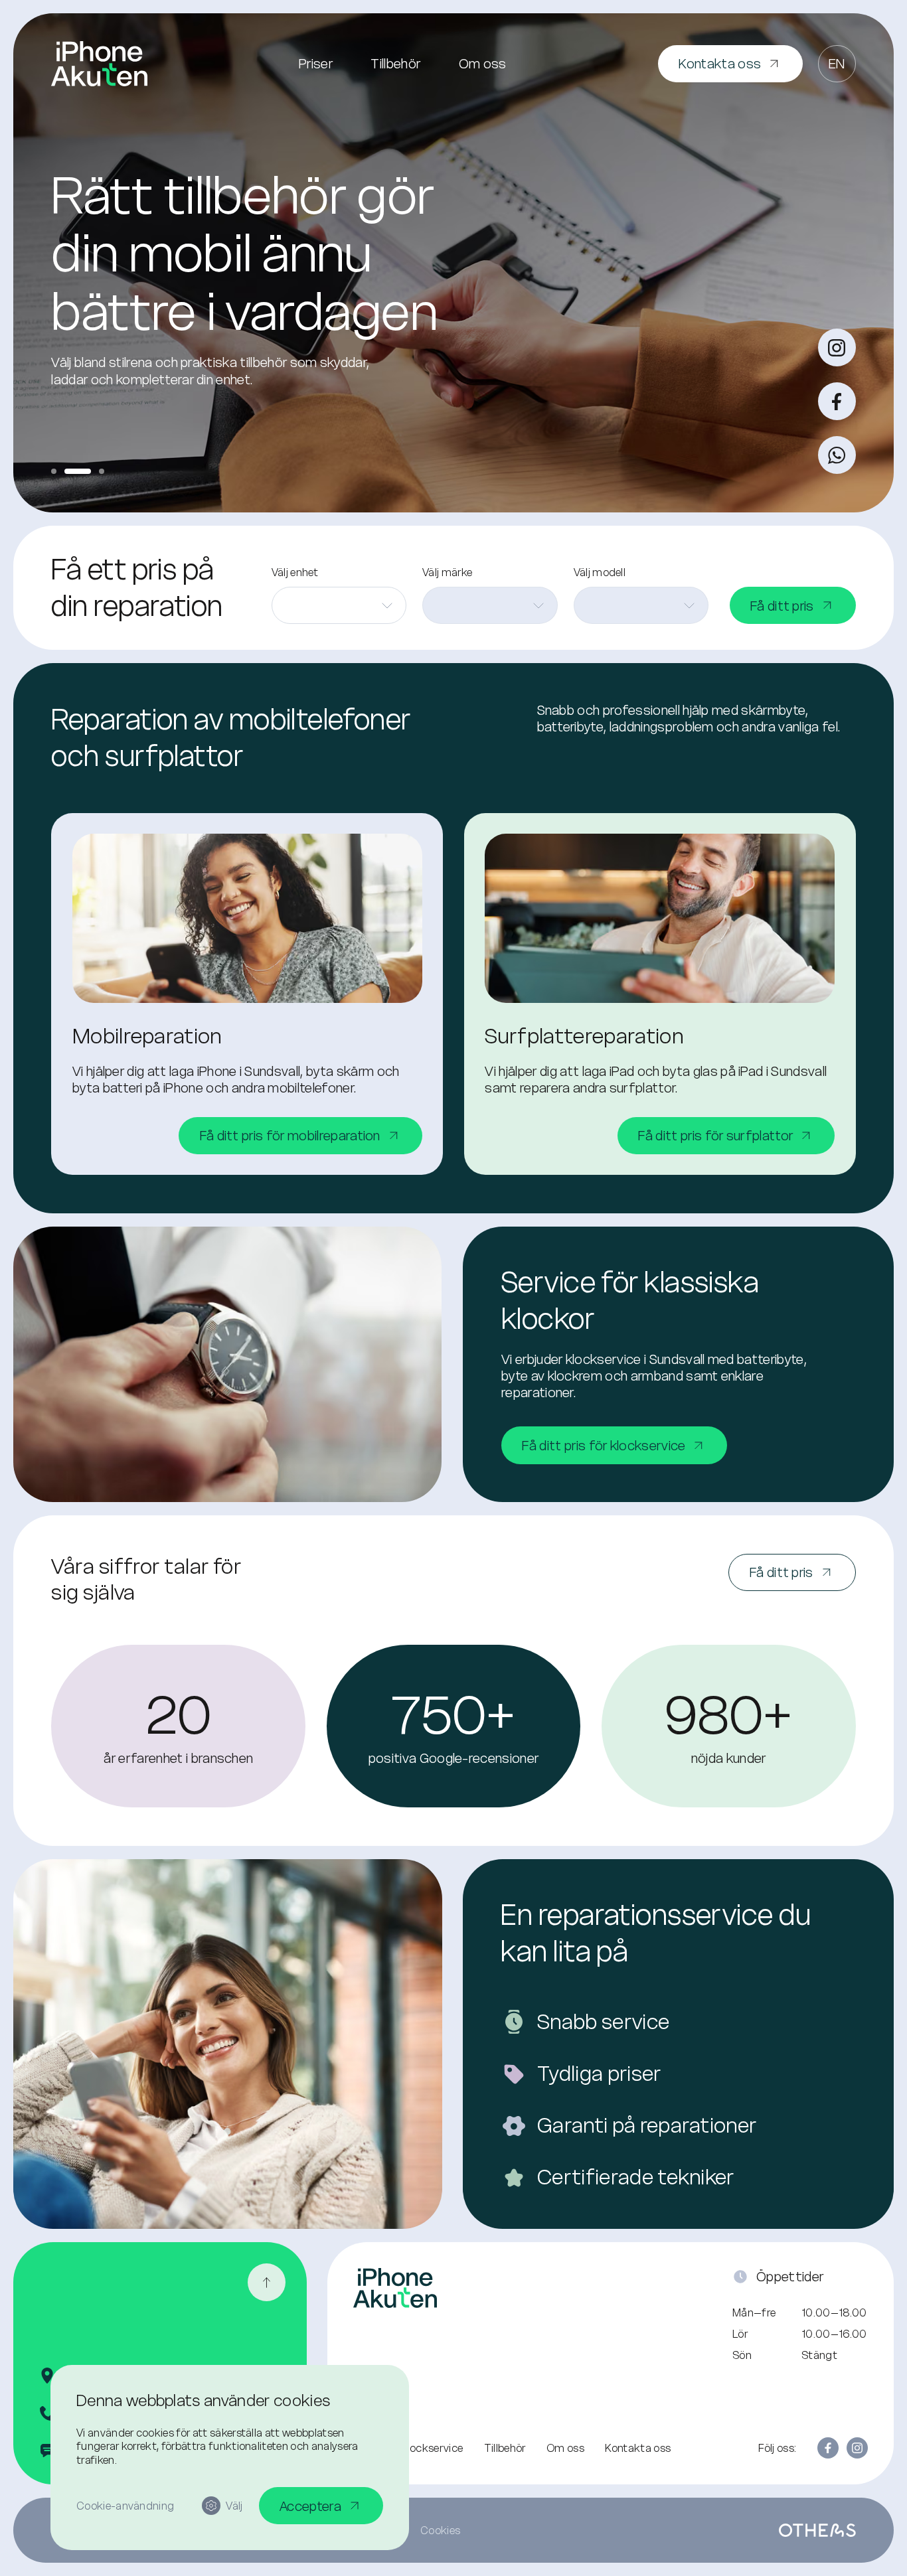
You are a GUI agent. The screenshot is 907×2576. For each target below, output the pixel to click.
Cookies (440, 2530)
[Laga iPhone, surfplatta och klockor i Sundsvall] (54, 471)
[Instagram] (857, 2448)
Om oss (483, 63)
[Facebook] (828, 2448)
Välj (234, 2506)
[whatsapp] (837, 455)
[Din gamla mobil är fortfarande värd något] (102, 471)
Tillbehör (395, 63)
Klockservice (432, 2448)
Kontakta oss (638, 2448)
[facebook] (837, 401)
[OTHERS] (817, 2530)
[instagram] (837, 347)
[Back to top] (267, 2282)
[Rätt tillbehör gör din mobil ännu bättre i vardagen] (78, 471)
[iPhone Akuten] (99, 64)
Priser (316, 63)
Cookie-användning (125, 2506)
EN (837, 63)
